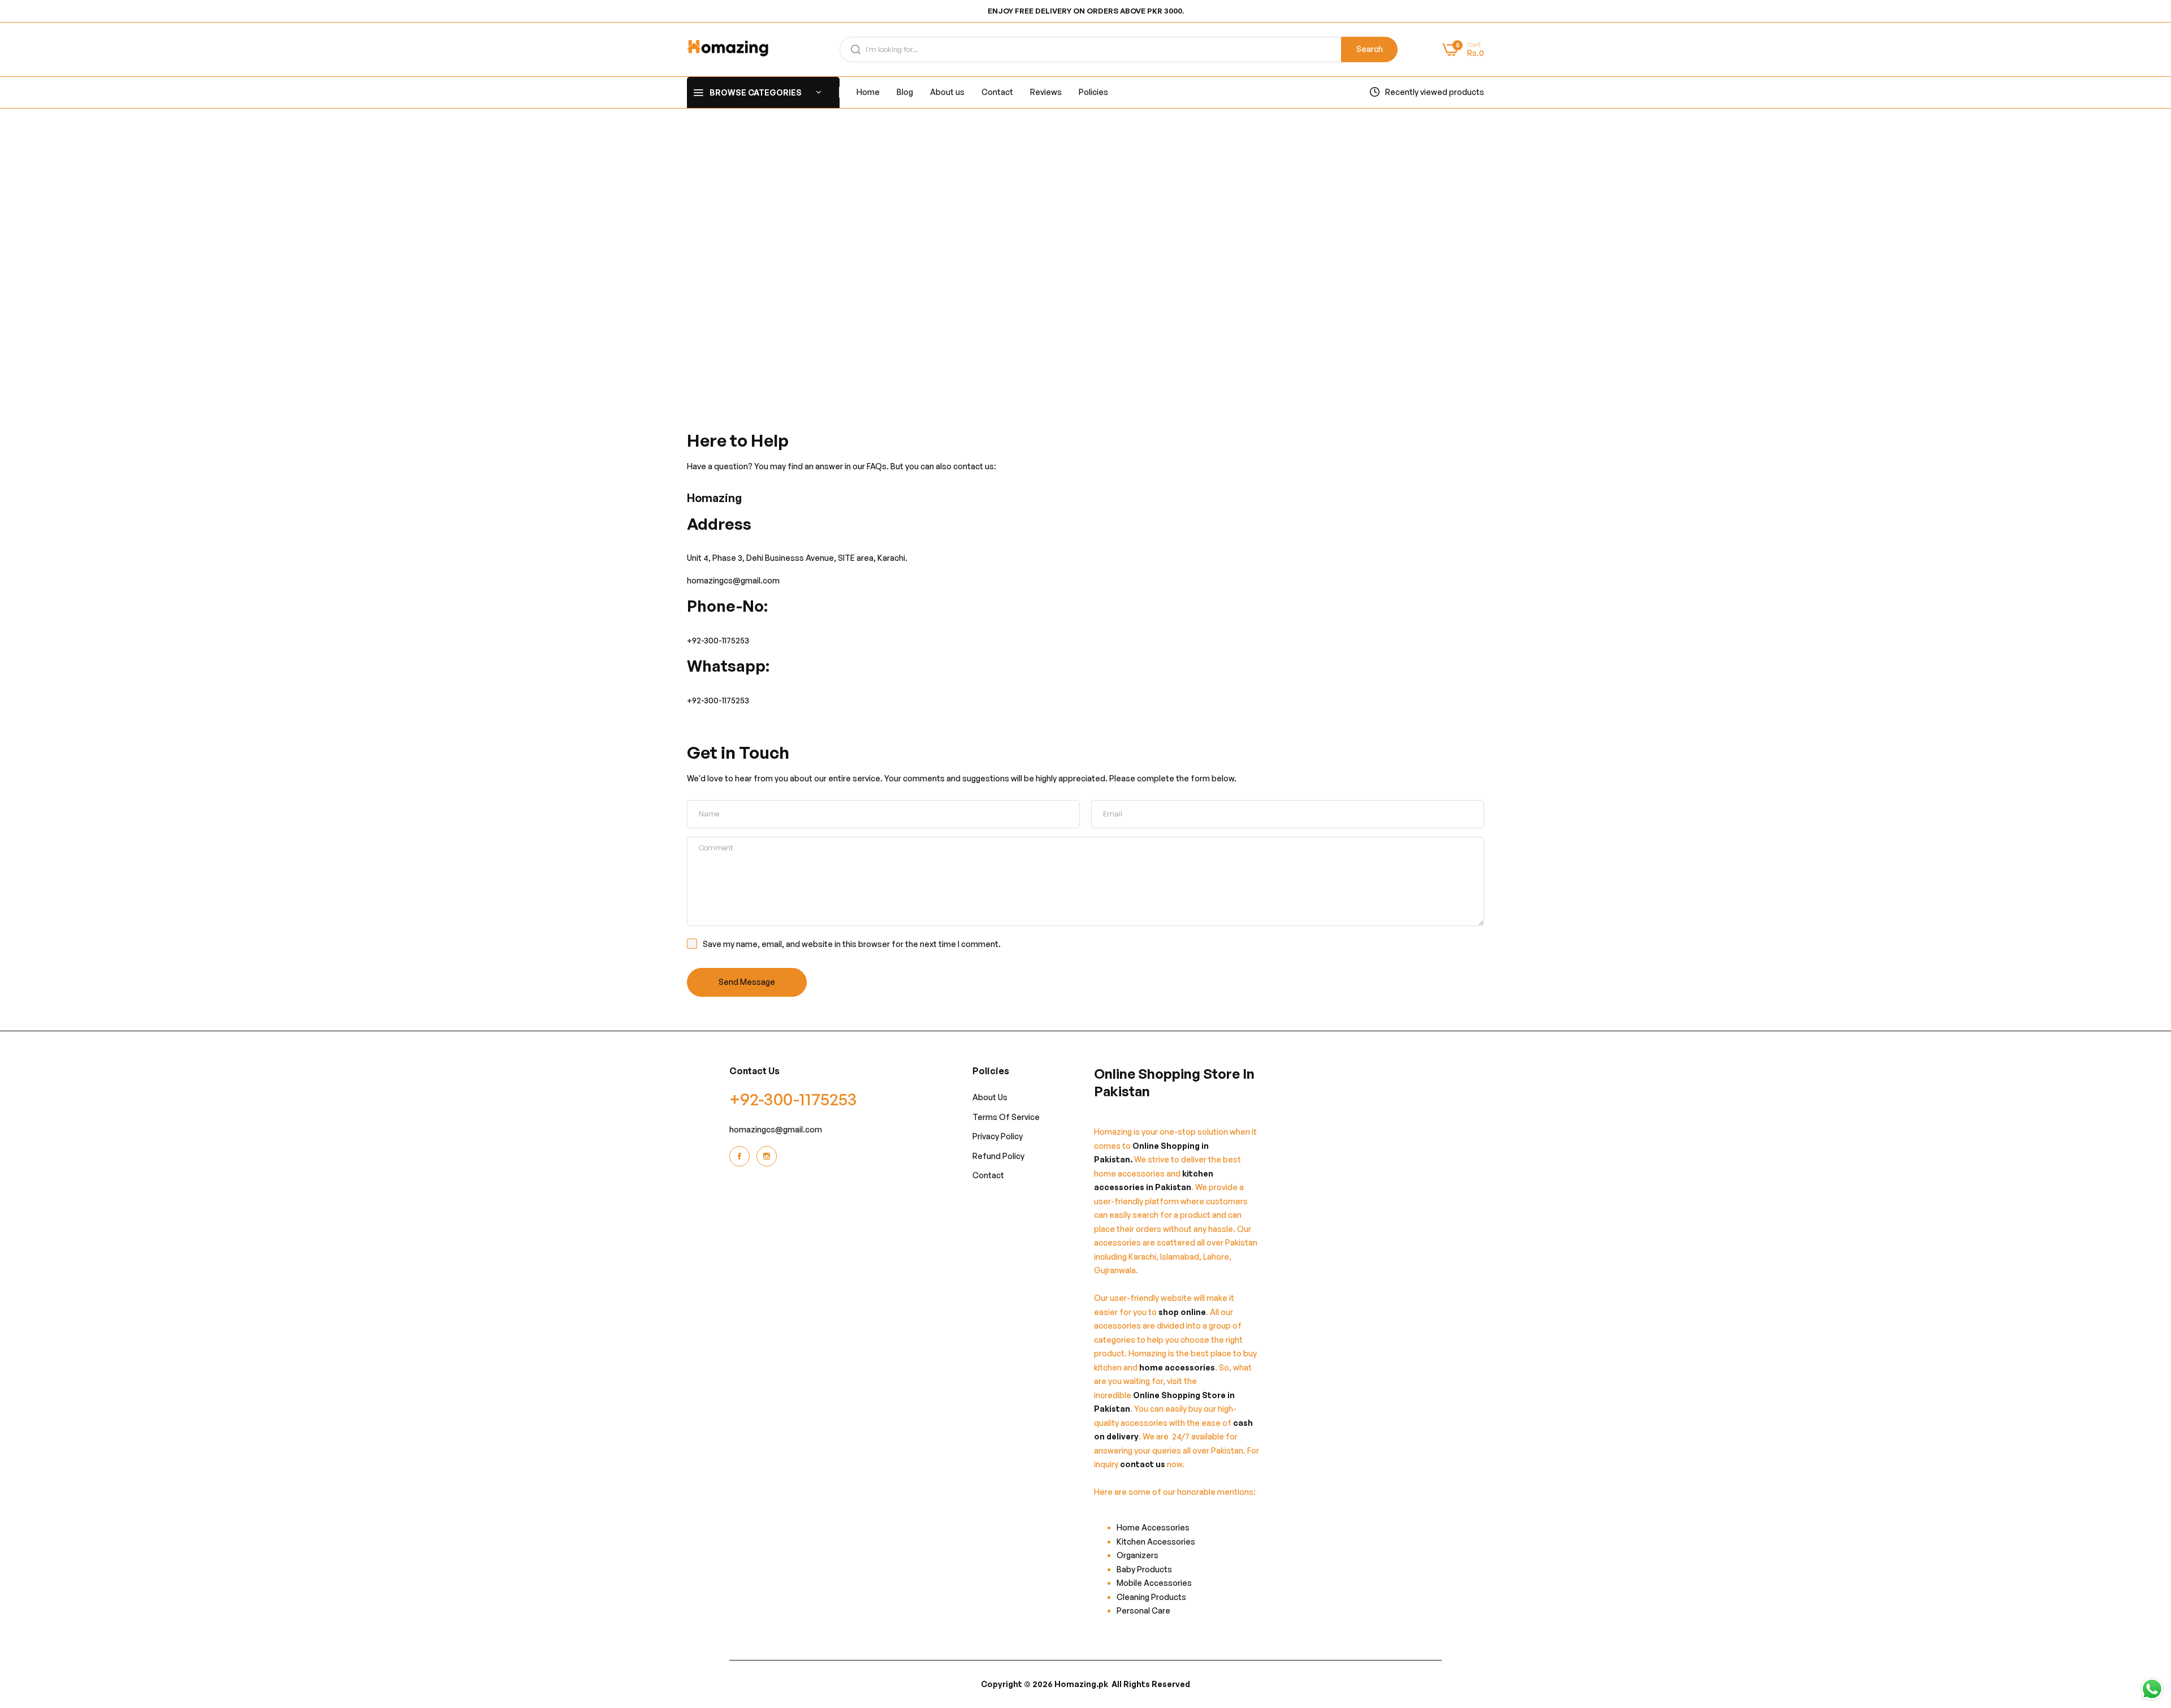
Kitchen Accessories (1156, 1541)
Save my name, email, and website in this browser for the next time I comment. (852, 944)
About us (990, 1097)
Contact (988, 1175)
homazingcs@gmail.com (776, 1129)
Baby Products (1144, 1569)
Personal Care (1143, 1610)
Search (1370, 49)
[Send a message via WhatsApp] (2152, 1689)
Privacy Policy (998, 1136)
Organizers (1138, 1555)
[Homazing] (728, 49)
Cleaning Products (1151, 1597)
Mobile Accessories (1154, 1583)
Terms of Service (1006, 1117)
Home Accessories (1156, 1527)
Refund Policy (998, 1156)
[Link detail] (741, 1156)
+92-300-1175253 (718, 640)
